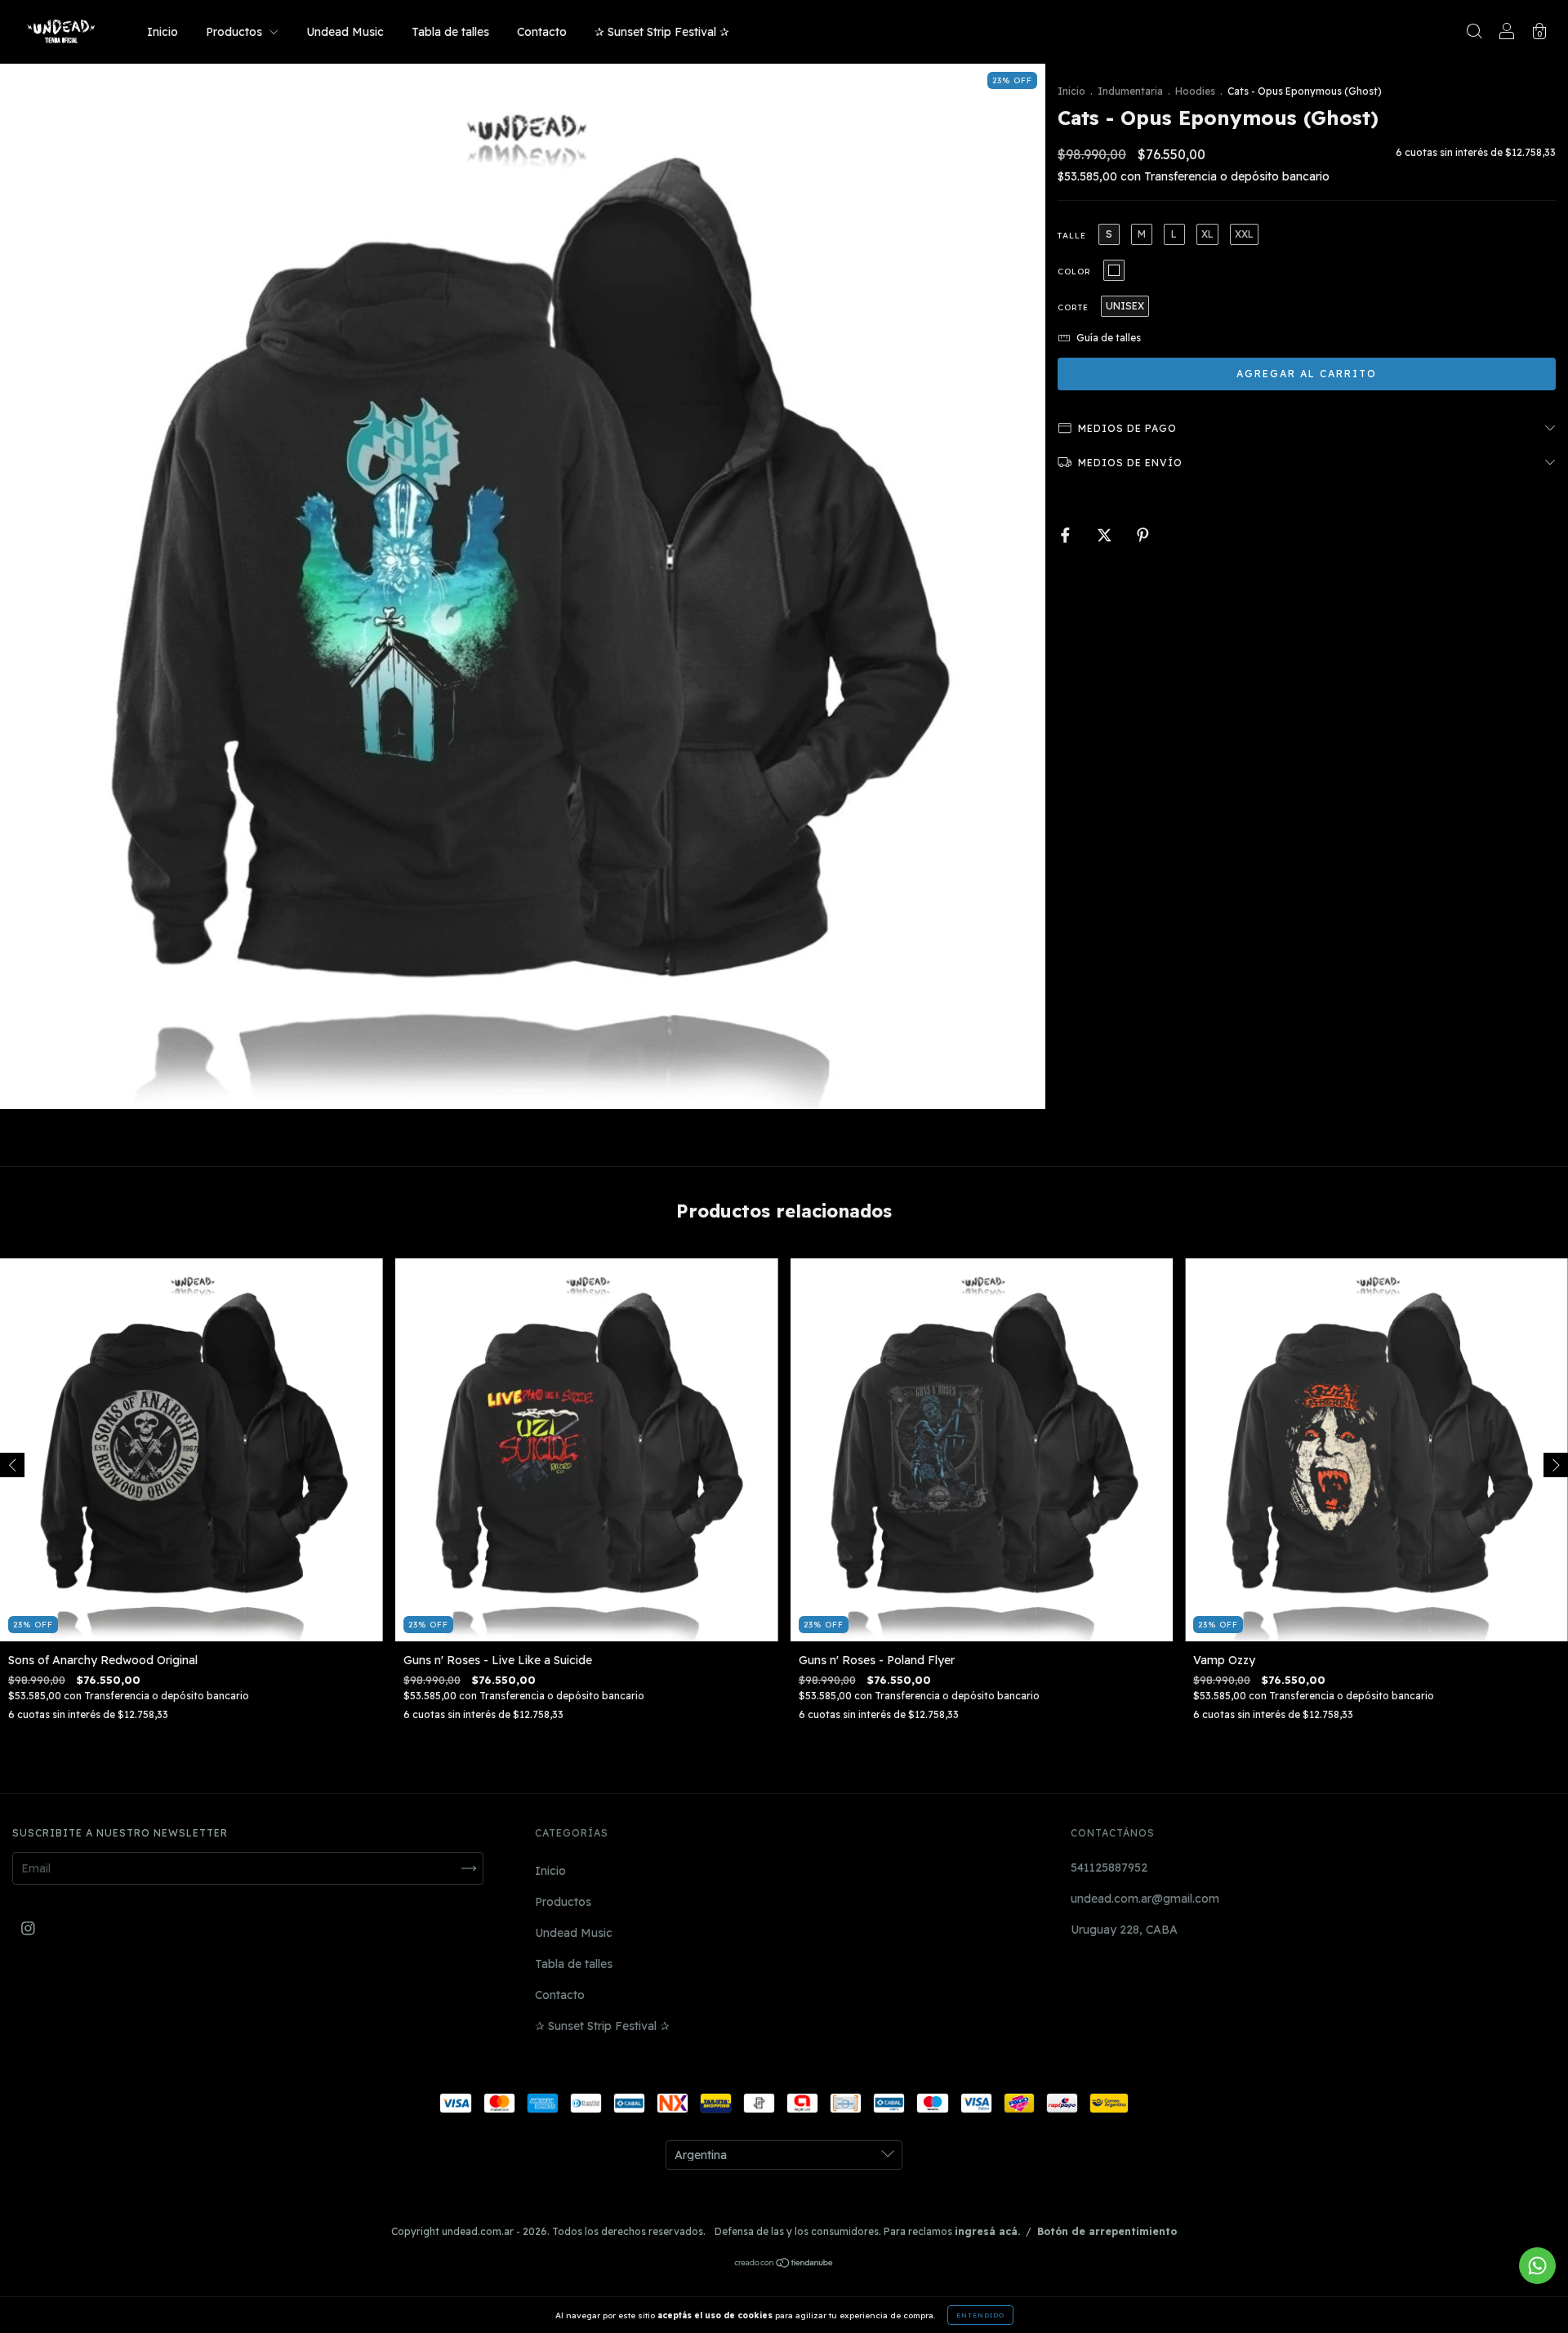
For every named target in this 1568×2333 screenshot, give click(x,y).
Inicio (163, 32)
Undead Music (345, 32)
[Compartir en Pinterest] (1143, 536)
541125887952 (1109, 1868)
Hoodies (1195, 91)
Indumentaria (1130, 91)
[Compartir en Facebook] (1067, 536)
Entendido (980, 2315)
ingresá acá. (987, 2231)
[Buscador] (1474, 33)
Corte (1073, 307)
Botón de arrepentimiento (1107, 2231)
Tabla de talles (450, 32)
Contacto (542, 32)
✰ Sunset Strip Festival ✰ (662, 32)
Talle (1072, 236)
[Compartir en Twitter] (1106, 536)
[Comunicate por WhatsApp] (1537, 2266)
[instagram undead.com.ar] (28, 1928)
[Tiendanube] (784, 2264)
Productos (236, 32)
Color (1074, 272)
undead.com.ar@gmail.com (1145, 1899)
